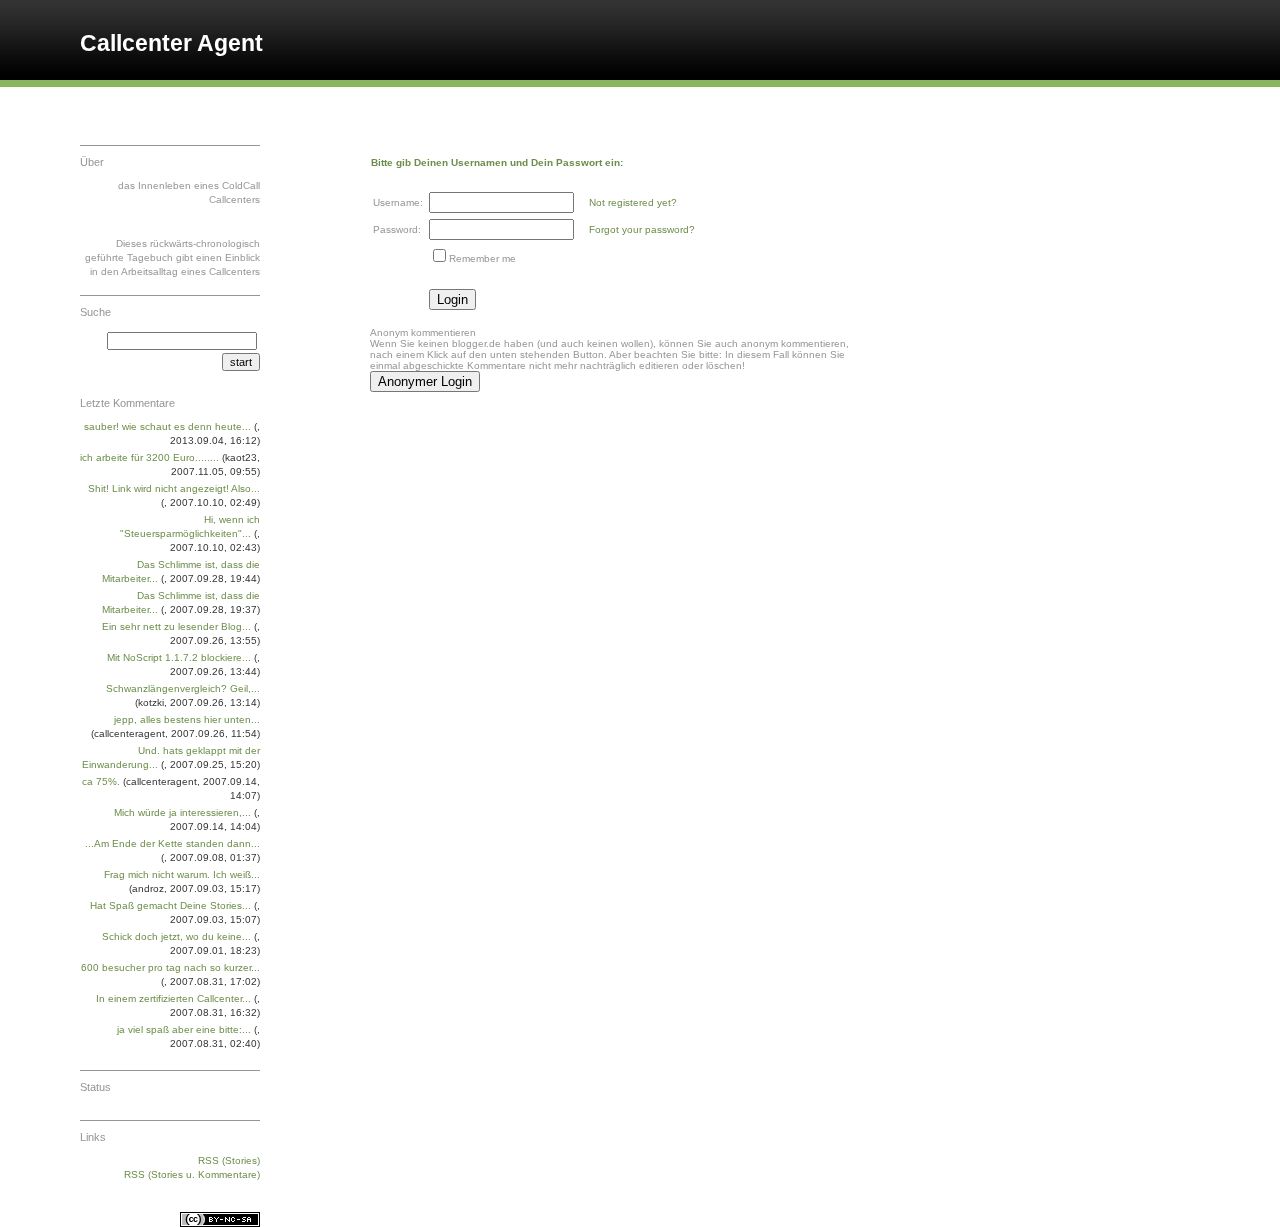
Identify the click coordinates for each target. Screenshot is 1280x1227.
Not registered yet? (633, 202)
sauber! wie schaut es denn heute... (167, 426)
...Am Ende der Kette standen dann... (172, 843)
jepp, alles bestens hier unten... (187, 719)
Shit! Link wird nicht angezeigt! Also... (174, 488)
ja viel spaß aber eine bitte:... (184, 1029)
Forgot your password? (642, 229)
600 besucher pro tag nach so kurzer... (170, 967)
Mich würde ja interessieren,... (182, 812)
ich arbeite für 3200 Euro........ (149, 457)
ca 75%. (101, 781)
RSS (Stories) (229, 1160)
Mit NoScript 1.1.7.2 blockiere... (179, 657)
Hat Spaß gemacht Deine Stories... (170, 905)
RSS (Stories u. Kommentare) (192, 1174)
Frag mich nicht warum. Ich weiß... (182, 874)
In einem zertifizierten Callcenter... (173, 998)
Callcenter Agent (171, 43)
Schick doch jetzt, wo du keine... (176, 936)
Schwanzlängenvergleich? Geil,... (183, 688)
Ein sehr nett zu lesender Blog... (176, 626)
